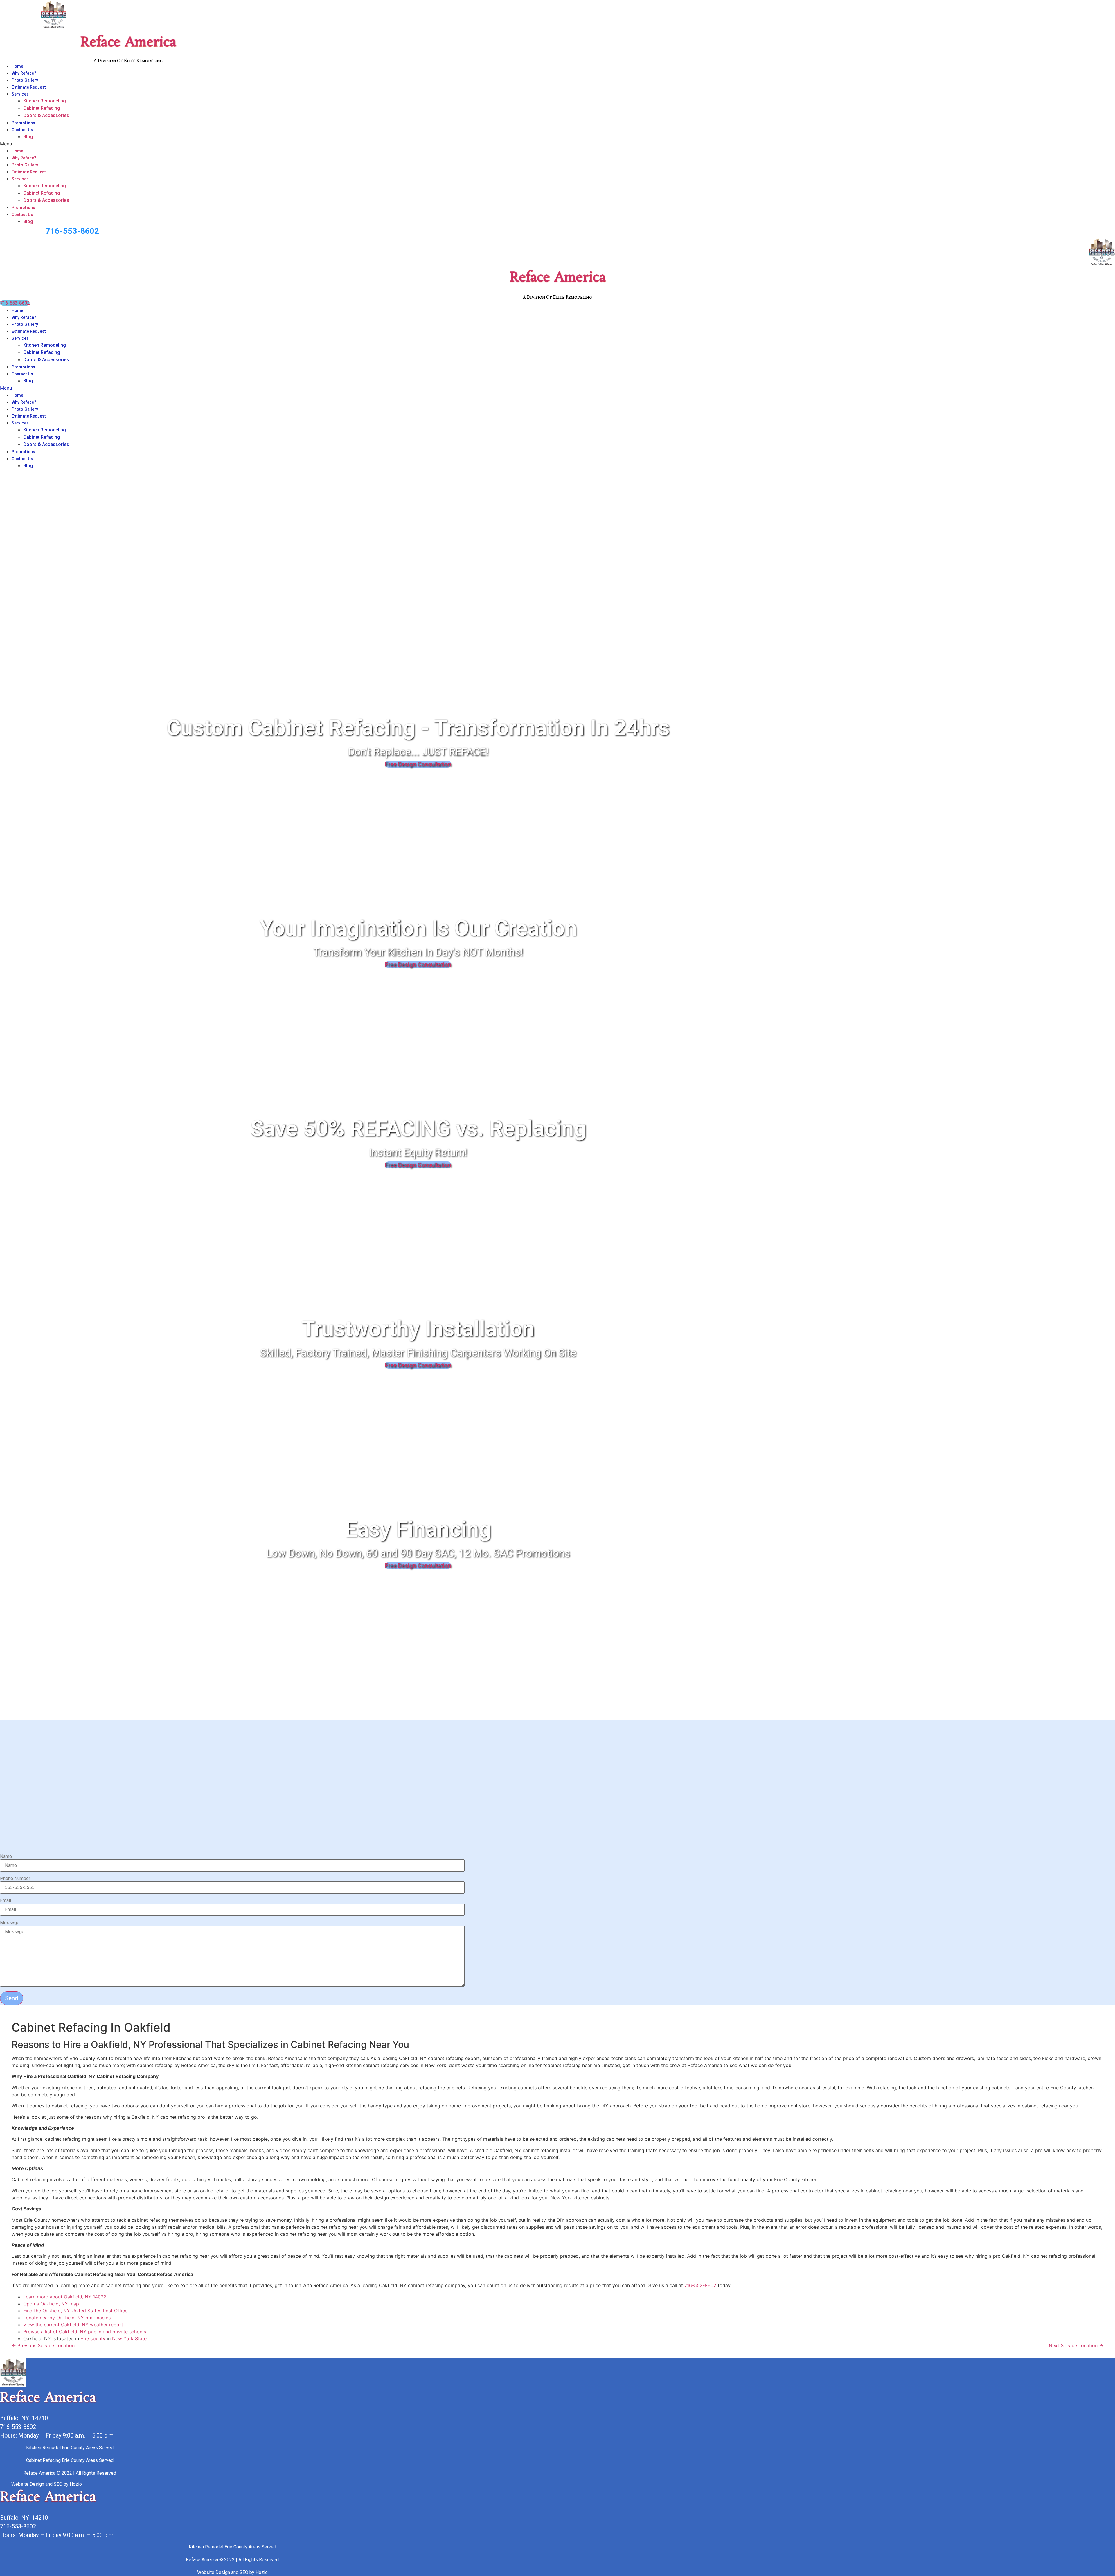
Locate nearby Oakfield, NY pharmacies (67, 2318)
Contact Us (22, 130)
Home (17, 66)
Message (10, 1923)
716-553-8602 (72, 231)
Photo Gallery (25, 80)
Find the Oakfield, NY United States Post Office (75, 2311)
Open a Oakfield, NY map (51, 2304)
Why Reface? (24, 73)
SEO (58, 2484)
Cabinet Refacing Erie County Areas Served (70, 2460)
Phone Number (15, 1879)
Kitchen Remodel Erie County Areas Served (70, 2448)
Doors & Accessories (46, 115)
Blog (28, 137)
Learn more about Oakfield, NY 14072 (65, 2297)
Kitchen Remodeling (45, 101)
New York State (129, 2338)
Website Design (28, 2484)
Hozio (76, 2484)
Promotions (23, 123)
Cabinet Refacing (42, 108)
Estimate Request (29, 87)
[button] (323, 144)
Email (6, 1901)
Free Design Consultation (418, 764)
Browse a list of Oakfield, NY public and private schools (85, 2332)
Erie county (93, 2338)
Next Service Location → (1076, 2345)
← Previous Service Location (43, 2345)
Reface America (128, 43)
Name (6, 1857)
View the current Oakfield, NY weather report (73, 2325)
